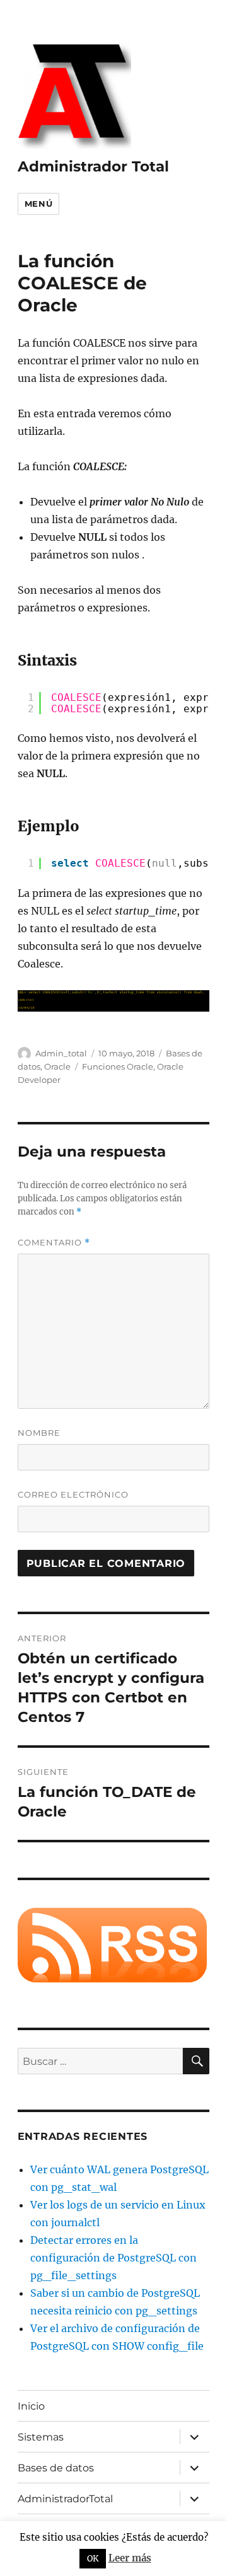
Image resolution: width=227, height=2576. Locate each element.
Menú (38, 204)
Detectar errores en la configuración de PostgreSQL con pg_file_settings (113, 2258)
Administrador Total (93, 166)
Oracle (57, 1066)
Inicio (31, 2406)
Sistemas (41, 2437)
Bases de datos (56, 2468)
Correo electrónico (73, 1494)
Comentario (54, 1243)
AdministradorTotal (65, 2499)
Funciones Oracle (118, 1066)
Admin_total (61, 1053)
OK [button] (93, 2559)
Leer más (130, 2558)
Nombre (39, 1433)
